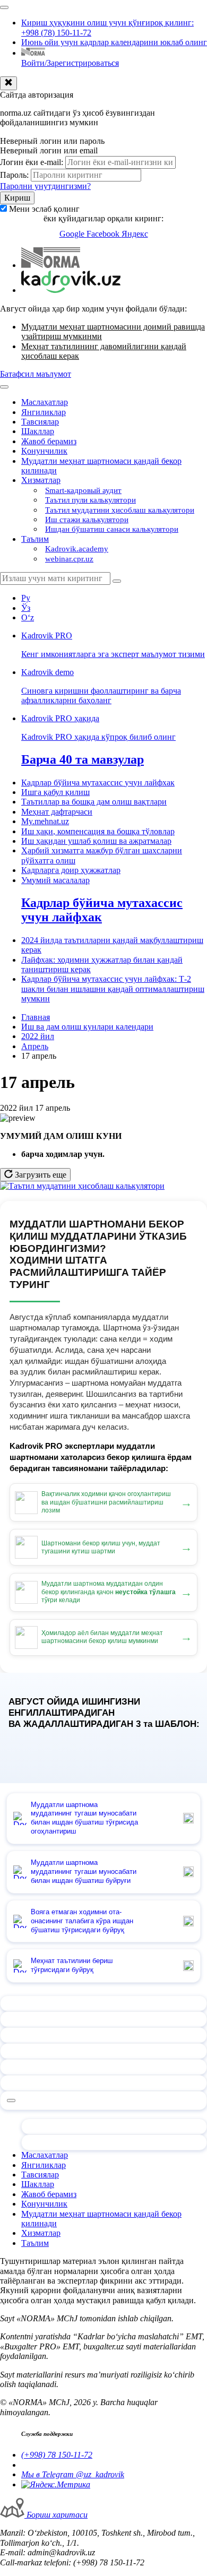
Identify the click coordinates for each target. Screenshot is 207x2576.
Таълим (35, 539)
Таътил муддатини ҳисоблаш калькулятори (120, 510)
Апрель (35, 1046)
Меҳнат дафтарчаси (57, 812)
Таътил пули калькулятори (90, 500)
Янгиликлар (44, 412)
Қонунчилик (44, 451)
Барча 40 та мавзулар (83, 759)
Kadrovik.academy (77, 549)
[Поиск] (117, 581)
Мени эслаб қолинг (44, 209)
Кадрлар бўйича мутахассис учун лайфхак (98, 783)
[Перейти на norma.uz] (51, 265)
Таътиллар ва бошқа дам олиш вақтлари (94, 802)
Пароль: (14, 175)
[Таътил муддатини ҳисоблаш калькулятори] (82, 1186)
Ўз (26, 608)
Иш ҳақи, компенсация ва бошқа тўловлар (98, 831)
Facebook (104, 234)
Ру (26, 598)
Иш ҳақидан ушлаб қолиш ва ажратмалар (96, 841)
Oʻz (28, 617)
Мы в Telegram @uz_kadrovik (73, 2474)
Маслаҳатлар (45, 402)
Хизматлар (41, 480)
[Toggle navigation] (4, 7)
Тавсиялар (40, 422)
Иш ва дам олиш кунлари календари (87, 1027)
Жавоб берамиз (49, 441)
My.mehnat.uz (45, 821)
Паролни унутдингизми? (45, 186)
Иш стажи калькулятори (87, 520)
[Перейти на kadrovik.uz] (71, 290)
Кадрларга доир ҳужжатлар (71, 870)
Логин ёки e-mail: (32, 162)
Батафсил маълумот (36, 374)
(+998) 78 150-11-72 (57, 2455)
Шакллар (38, 431)
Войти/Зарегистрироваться (70, 63)
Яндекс (135, 234)
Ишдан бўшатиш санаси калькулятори (112, 529)
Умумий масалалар (55, 880)
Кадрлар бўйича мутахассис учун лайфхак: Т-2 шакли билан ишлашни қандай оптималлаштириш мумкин (113, 989)
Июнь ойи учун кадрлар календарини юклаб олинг (114, 42)
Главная (36, 1017)
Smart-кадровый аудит (83, 490)
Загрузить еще (40, 1175)
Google (73, 234)
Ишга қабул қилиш (55, 792)
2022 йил (38, 1036)
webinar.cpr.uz (69, 559)
